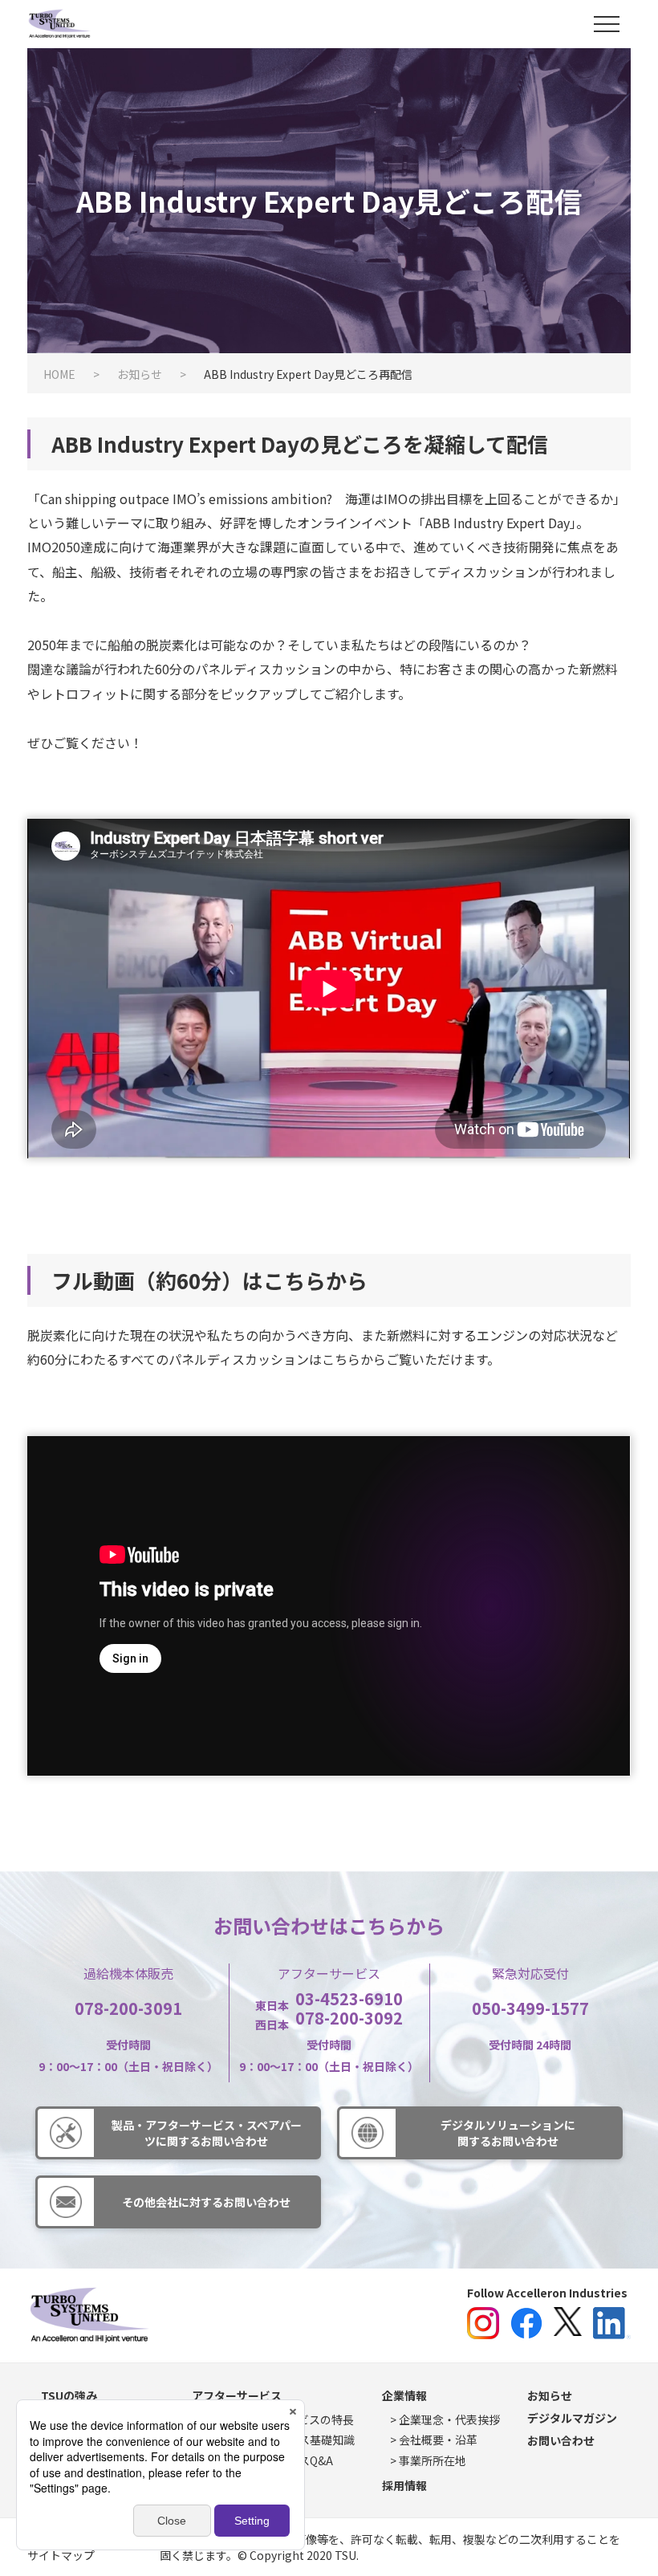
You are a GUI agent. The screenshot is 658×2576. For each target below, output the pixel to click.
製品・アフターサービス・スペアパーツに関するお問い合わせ (207, 2133)
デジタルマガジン (572, 2418)
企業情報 (404, 2395)
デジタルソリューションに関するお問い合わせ (508, 2133)
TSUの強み (69, 2395)
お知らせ (550, 2395)
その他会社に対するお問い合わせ (206, 2202)
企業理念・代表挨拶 (449, 2419)
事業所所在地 (433, 2460)
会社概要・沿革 (438, 2440)
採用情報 (404, 2485)
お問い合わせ (561, 2440)
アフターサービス (237, 2395)
